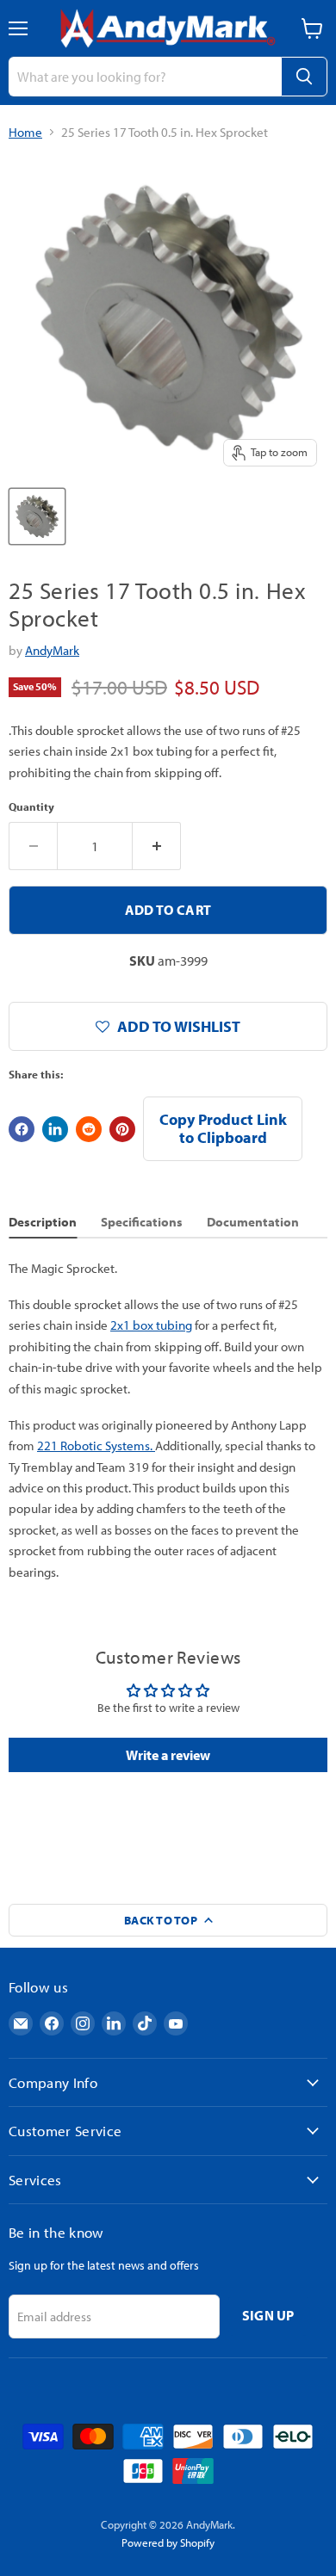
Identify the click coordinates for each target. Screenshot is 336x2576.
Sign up (268, 2315)
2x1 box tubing (151, 1325)
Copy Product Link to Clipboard (223, 1128)
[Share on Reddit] (89, 1129)
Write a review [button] (168, 1755)
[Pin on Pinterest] (122, 1129)
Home (25, 132)
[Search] (304, 77)
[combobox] (145, 77)
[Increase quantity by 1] (157, 846)
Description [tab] (43, 1222)
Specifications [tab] (142, 1222)
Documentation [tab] (253, 1222)
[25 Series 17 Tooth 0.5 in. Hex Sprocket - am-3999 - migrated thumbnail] (37, 516)
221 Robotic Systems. (96, 1446)
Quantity (31, 807)
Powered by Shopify (168, 2542)
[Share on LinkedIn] (55, 1129)
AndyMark (52, 650)
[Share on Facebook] (22, 1129)
